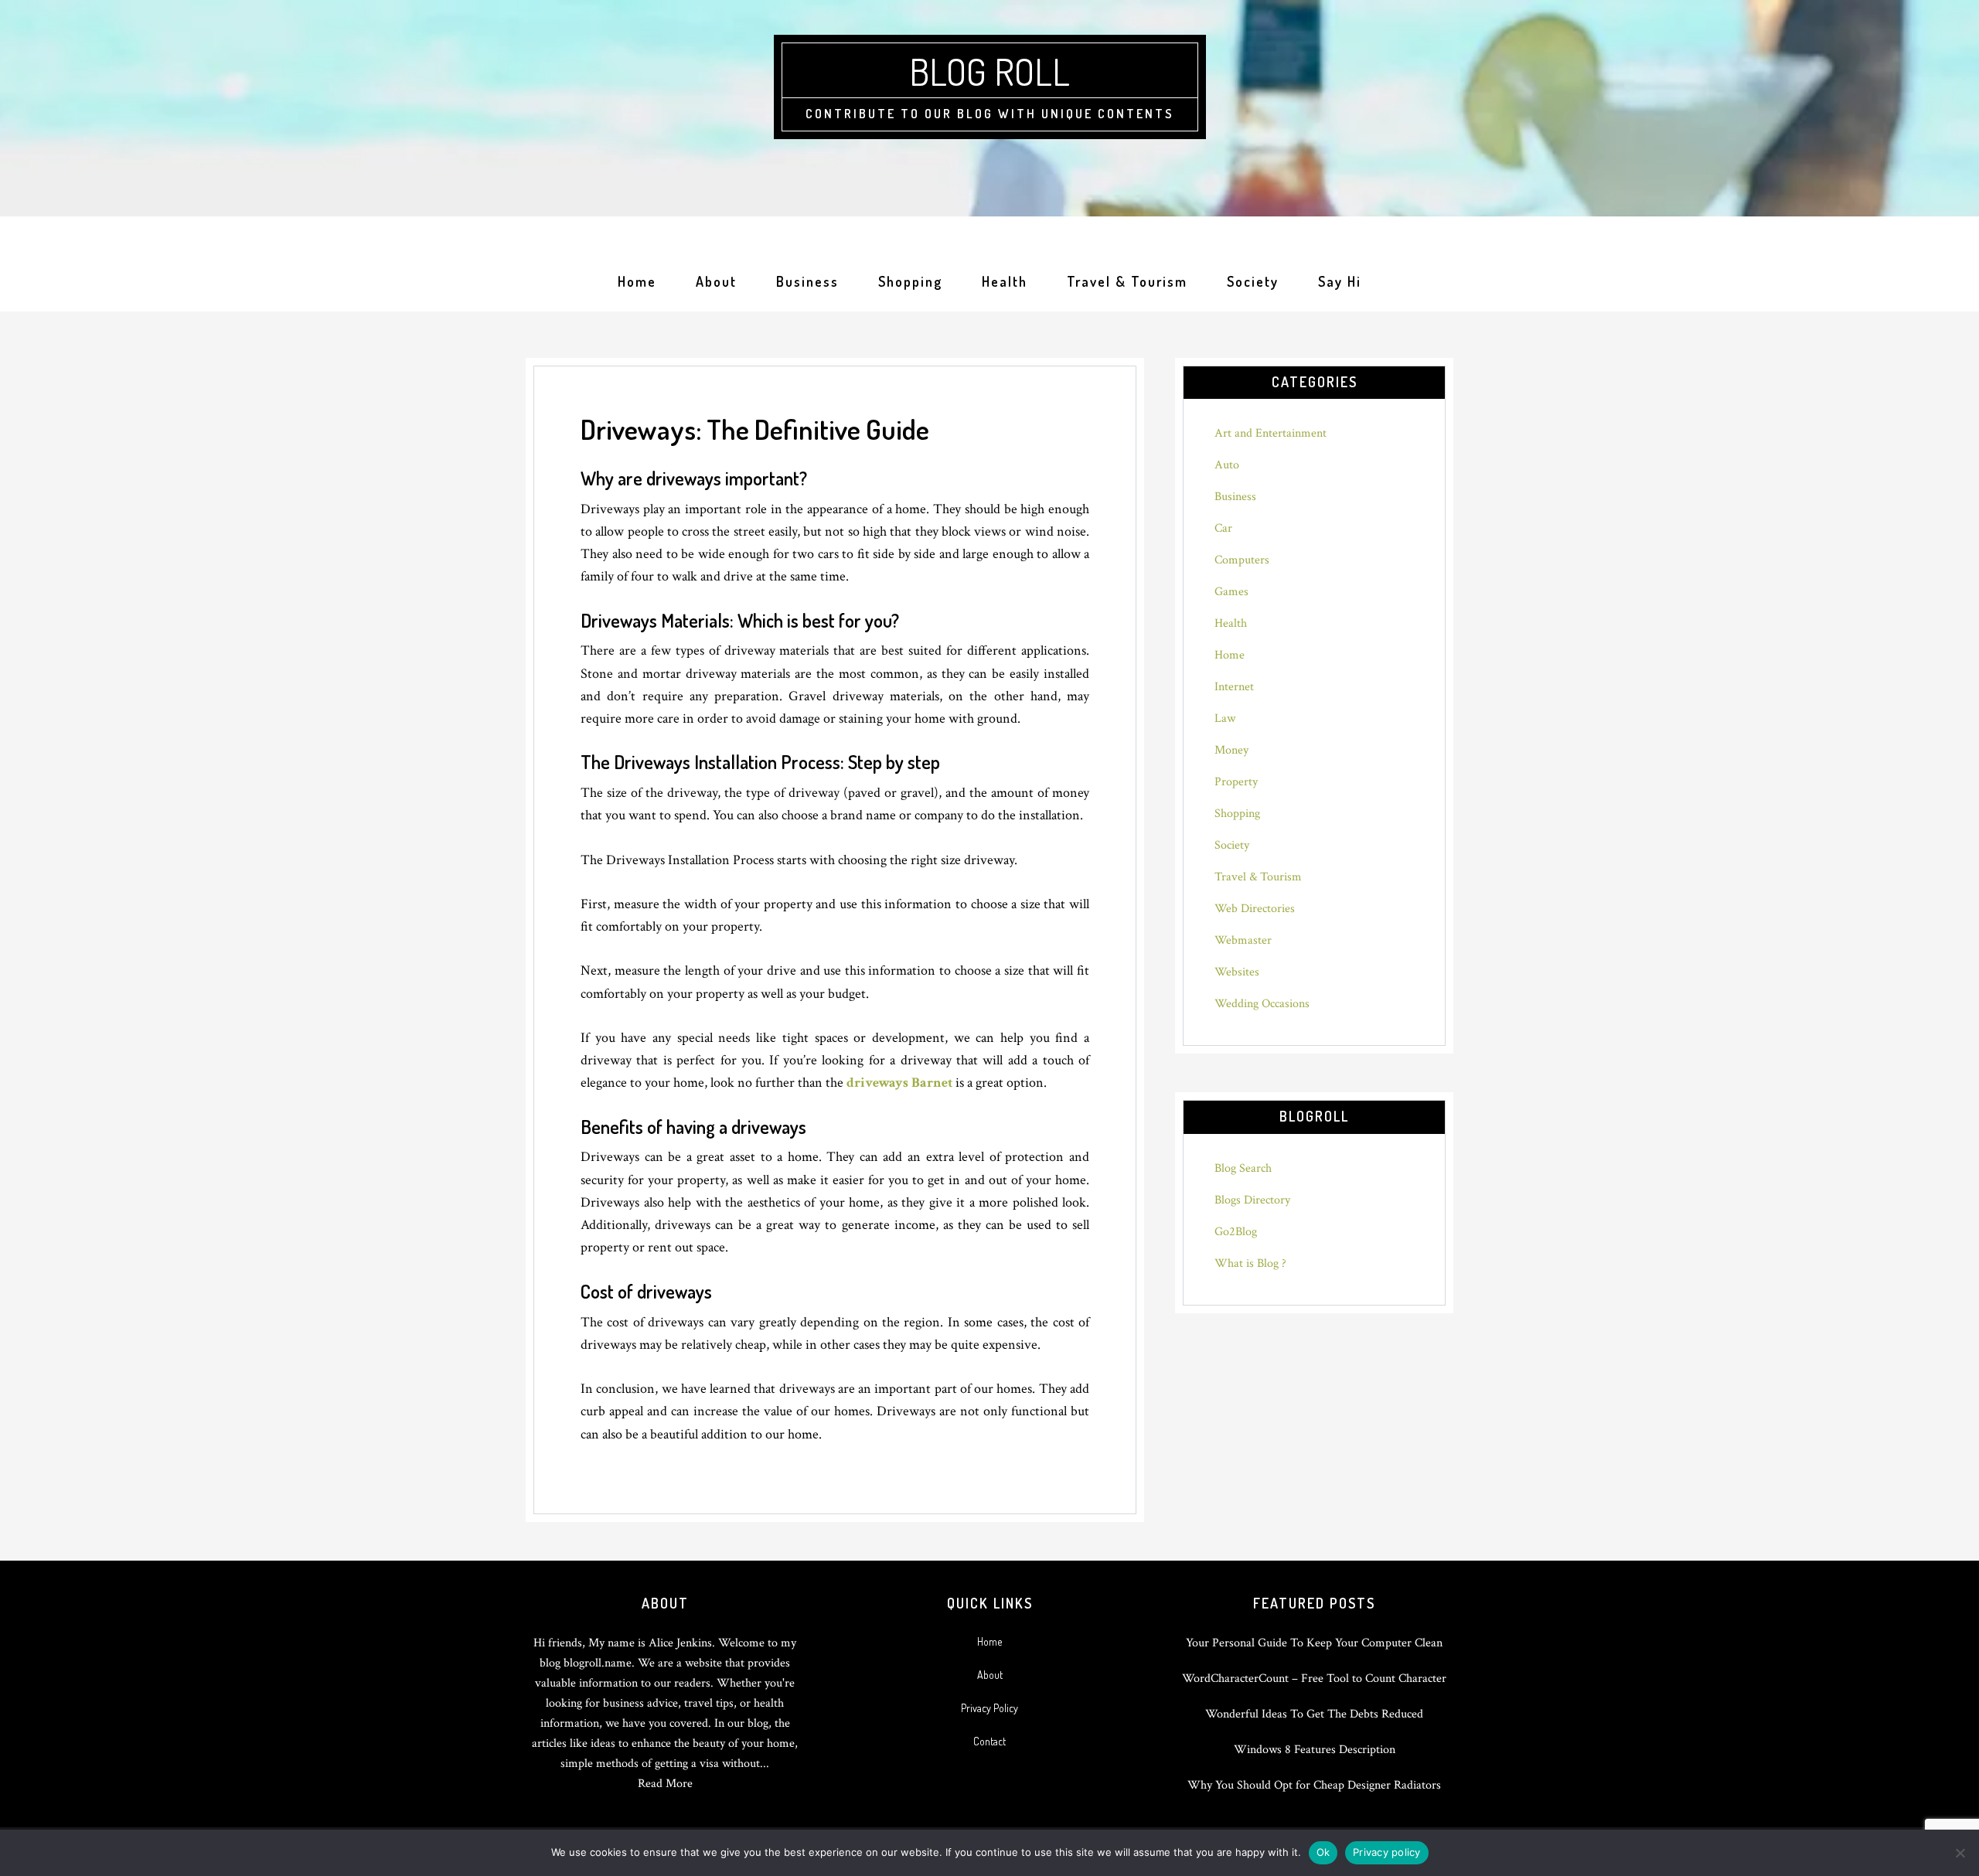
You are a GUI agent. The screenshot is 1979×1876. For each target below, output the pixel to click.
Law (1225, 718)
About (990, 1675)
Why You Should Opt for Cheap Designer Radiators (1314, 1785)
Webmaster (1243, 940)
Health (1231, 623)
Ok (1323, 1852)
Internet (1234, 687)
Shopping (1237, 814)
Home (1230, 655)
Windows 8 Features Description (1315, 1750)
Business (1235, 497)
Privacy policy (1387, 1852)
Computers (1242, 560)
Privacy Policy (989, 1708)
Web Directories (1255, 909)
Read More (665, 1784)
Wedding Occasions (1262, 1004)
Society (1232, 845)
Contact (989, 1741)
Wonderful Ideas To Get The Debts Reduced (1314, 1714)
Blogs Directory (1252, 1200)
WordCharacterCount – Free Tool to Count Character (1314, 1679)
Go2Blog (1236, 1232)
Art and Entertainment (1271, 433)
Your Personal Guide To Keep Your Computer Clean (1314, 1643)
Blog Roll (989, 71)
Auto (1227, 465)
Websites (1237, 972)
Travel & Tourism (1258, 877)
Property (1236, 782)
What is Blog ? (1250, 1263)
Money (1231, 750)
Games (1231, 592)
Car (1223, 528)
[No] (1960, 1853)
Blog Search (1243, 1168)
